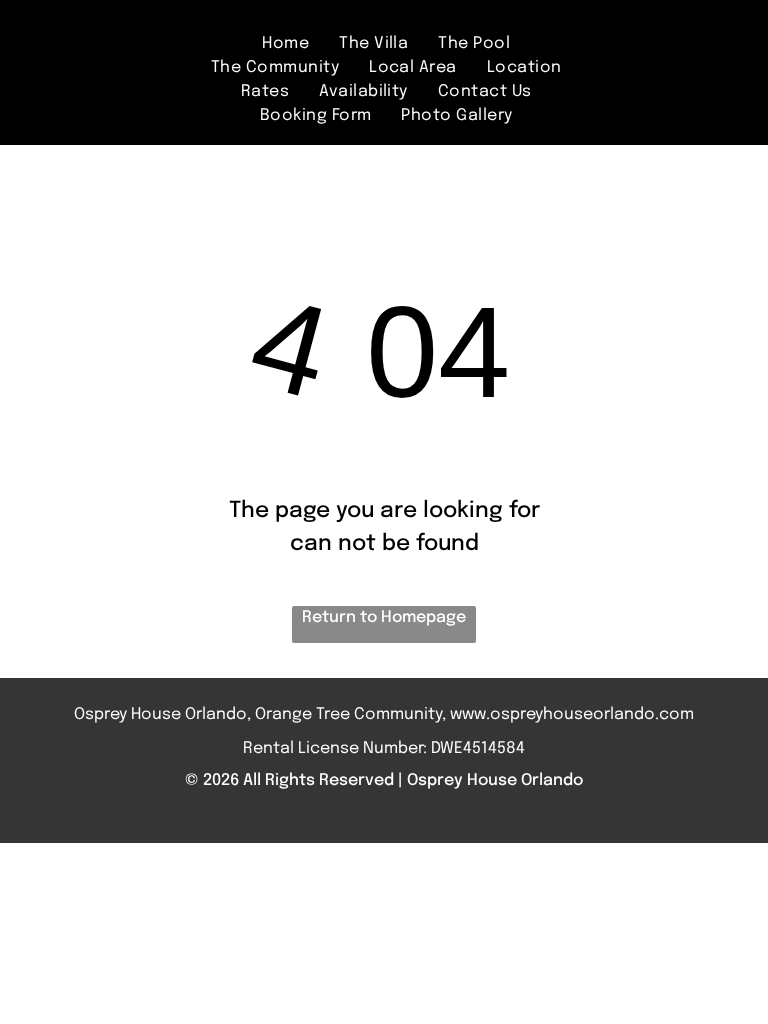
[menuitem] (285, 44)
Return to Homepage (384, 617)
